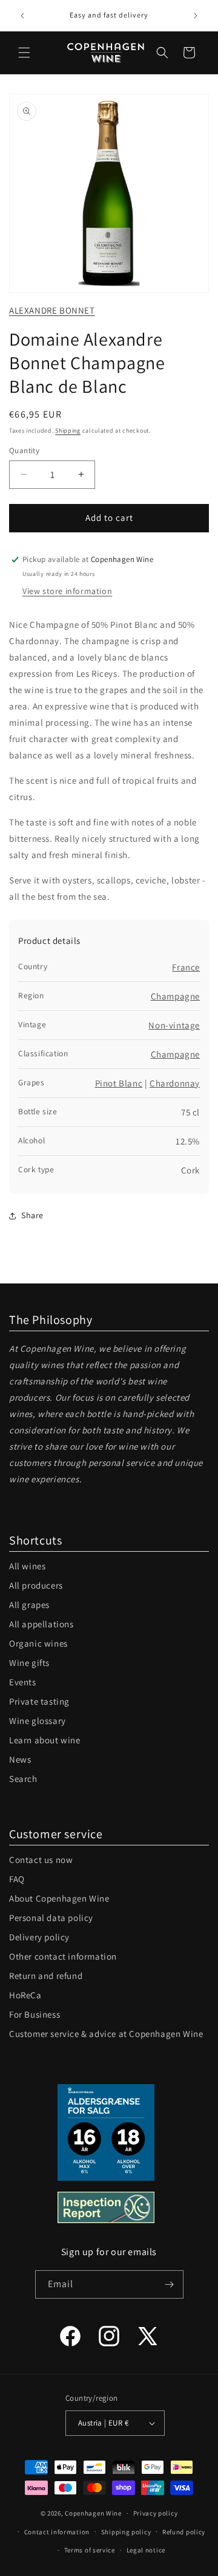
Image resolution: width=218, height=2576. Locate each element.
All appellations (41, 1624)
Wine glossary (38, 1721)
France (186, 967)
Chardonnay (175, 1083)
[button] (24, 53)
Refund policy (184, 2532)
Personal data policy (51, 1918)
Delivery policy (39, 1937)
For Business (35, 2014)
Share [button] (32, 1215)
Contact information (57, 2532)
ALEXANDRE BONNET (52, 310)
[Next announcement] (196, 16)
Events (23, 1682)
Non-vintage (174, 1025)
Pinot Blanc (119, 1083)
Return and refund (46, 1976)
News (20, 1759)
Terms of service (90, 2550)
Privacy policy (156, 2513)
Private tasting (39, 1701)
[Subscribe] (170, 2284)
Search (23, 1779)
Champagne (175, 996)
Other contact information (63, 1956)
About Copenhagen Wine (59, 1898)
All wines (27, 1566)
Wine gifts (29, 1663)
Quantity (24, 450)
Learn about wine (45, 1740)
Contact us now (41, 1860)
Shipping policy (126, 2532)
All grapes (29, 1605)
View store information (67, 591)
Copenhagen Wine (93, 2513)
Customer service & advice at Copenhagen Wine (106, 2034)
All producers (36, 1585)
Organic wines (38, 1643)
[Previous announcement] (22, 16)
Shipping (68, 431)
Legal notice (146, 2550)
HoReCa (25, 1995)
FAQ (17, 1879)
